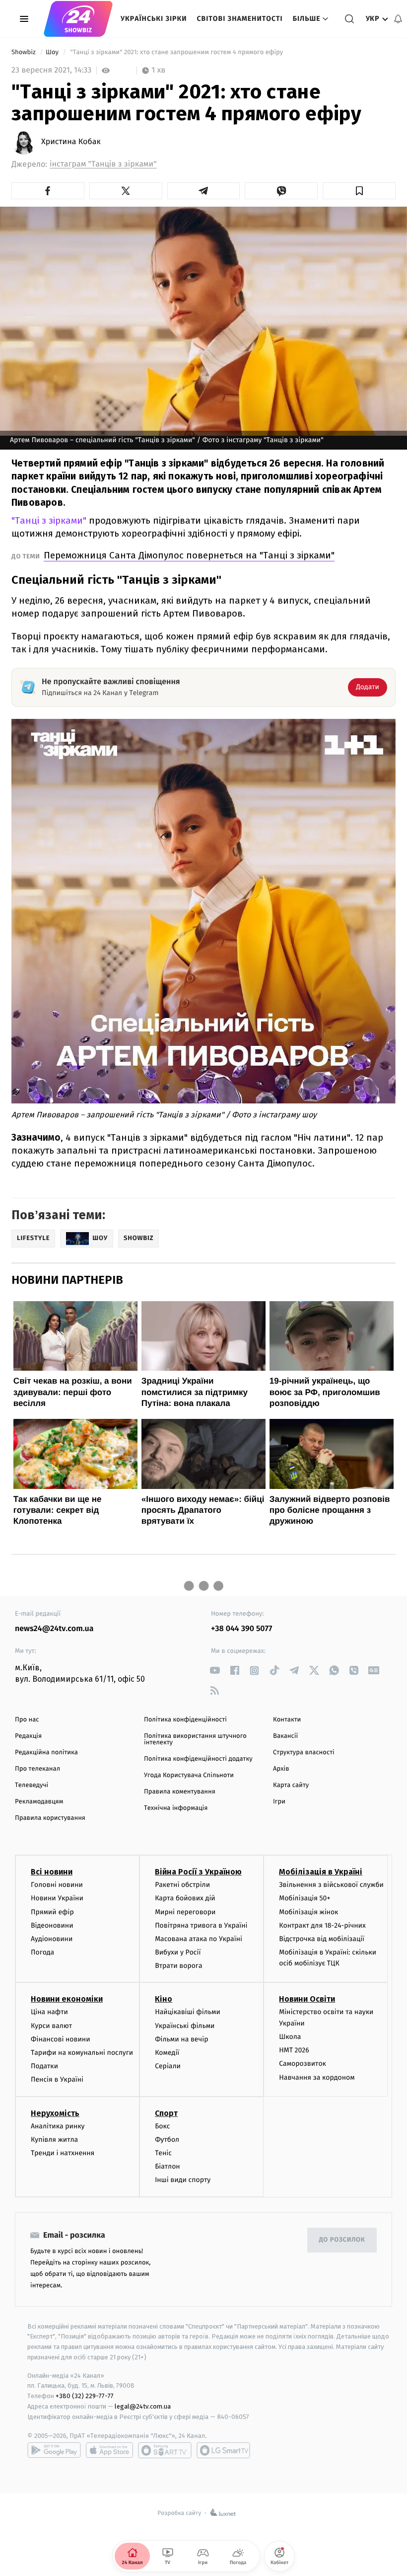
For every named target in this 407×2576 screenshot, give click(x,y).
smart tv (165, 2450)
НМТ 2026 (294, 2050)
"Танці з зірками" (49, 520)
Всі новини (52, 1872)
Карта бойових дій (185, 1898)
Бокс (162, 2126)
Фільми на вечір (181, 2039)
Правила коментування (180, 1792)
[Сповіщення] (398, 19)
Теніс (163, 2153)
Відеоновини (52, 1925)
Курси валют (51, 2026)
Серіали (168, 2066)
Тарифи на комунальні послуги (82, 2053)
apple (109, 2450)
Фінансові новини (61, 2039)
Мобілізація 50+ (305, 1898)
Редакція (28, 1736)
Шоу (53, 52)
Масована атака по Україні (199, 1939)
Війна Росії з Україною (198, 1872)
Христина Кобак (71, 142)
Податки (44, 2066)
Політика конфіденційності (185, 1720)
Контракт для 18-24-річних (322, 1925)
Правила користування (50, 1818)
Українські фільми (185, 2026)
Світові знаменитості (239, 19)
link (215, 1671)
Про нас (27, 1720)
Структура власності (304, 1753)
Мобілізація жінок (308, 1912)
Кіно (164, 1999)
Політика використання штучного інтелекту (195, 1739)
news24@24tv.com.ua (54, 1629)
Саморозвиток (303, 2064)
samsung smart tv (223, 2450)
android (54, 2450)
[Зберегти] (359, 191)
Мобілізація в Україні (321, 1872)
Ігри (279, 1802)
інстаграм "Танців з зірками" (103, 164)
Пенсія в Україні (57, 2079)
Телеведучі (32, 1785)
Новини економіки (67, 1999)
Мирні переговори (185, 1912)
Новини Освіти (307, 1999)
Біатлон (168, 2166)
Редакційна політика (46, 1753)
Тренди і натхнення (63, 2153)
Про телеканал (37, 1769)
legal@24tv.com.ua (143, 2406)
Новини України (57, 1898)
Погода (42, 1952)
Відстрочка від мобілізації (322, 1939)
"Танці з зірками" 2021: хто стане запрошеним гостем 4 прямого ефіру (177, 52)
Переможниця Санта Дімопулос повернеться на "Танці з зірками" (189, 555)
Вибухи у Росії (178, 1952)
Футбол (167, 2140)
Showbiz (24, 52)
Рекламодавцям (39, 1802)
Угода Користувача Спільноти (189, 1775)
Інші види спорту (183, 2180)
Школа (290, 2037)
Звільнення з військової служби (331, 1885)
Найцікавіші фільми (188, 2012)
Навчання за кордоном (317, 2077)
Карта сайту (291, 1785)
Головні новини (57, 1885)
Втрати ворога (178, 1966)
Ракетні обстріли (182, 1885)
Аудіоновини (52, 1939)
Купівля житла (54, 2140)
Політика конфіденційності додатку (198, 1759)
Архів (281, 1769)
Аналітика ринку (58, 2126)
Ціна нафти (49, 2012)
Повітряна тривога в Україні (201, 1925)
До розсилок (342, 2240)
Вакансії (285, 1736)
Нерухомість (55, 2113)
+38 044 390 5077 (241, 1629)
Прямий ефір (52, 1912)
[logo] (78, 19)
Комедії (167, 2053)
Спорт (166, 2113)
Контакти (287, 1720)
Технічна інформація (176, 1808)
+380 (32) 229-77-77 (85, 2396)
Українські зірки (154, 19)
